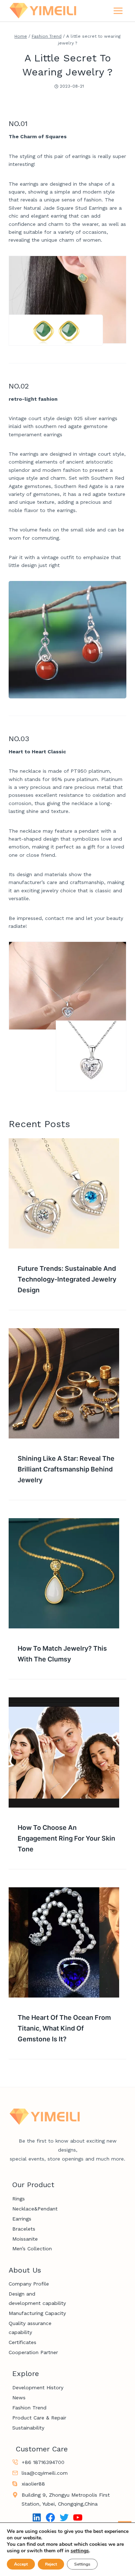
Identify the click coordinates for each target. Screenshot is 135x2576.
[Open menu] (118, 11)
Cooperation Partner (33, 2352)
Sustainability (28, 2428)
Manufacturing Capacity (37, 2313)
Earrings (22, 2219)
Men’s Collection (32, 2249)
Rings (19, 2199)
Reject (51, 2564)
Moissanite (25, 2239)
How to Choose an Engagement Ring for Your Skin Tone (66, 1838)
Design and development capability (37, 2298)
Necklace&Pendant (35, 2209)
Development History (38, 2387)
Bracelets (24, 2229)
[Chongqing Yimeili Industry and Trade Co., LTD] (43, 11)
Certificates (22, 2342)
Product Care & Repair (39, 2418)
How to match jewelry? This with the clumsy (62, 1654)
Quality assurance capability (30, 2328)
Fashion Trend (29, 2408)
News (19, 2398)
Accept (21, 2564)
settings (80, 2551)
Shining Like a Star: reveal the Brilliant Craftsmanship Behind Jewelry (66, 1469)
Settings (82, 2564)
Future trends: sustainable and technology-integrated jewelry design (67, 1279)
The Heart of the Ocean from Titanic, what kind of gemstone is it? (64, 2028)
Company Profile (29, 2284)
